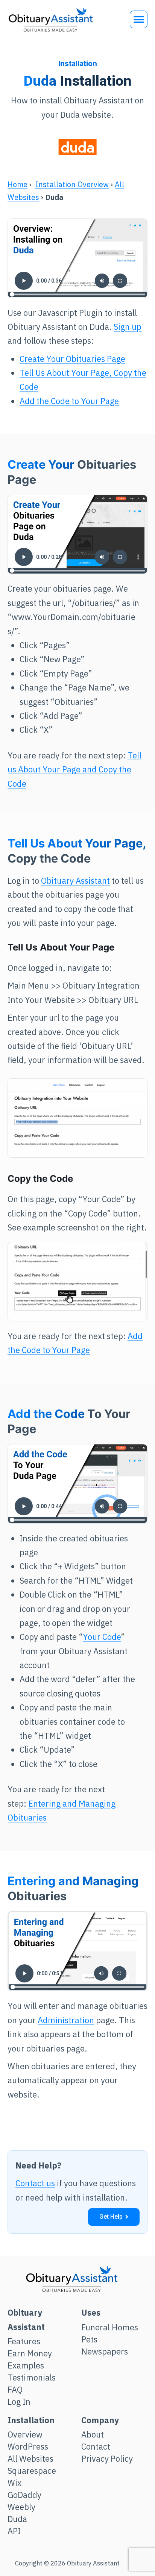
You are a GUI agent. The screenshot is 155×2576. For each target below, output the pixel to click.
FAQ (15, 2390)
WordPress (28, 2447)
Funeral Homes (110, 2327)
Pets (89, 2339)
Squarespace (32, 2471)
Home (17, 184)
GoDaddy (24, 2495)
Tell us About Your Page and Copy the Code (74, 769)
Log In (19, 2402)
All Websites (30, 2459)
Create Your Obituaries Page (72, 359)
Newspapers (105, 2351)
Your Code (102, 1637)
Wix (14, 2483)
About (93, 2435)
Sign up (128, 327)
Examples (26, 2365)
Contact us (35, 2183)
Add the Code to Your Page (69, 401)
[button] (139, 19)
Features (24, 2341)
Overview (25, 2435)
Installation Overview (72, 184)
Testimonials (32, 2378)
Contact (96, 2447)
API (14, 2531)
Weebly (21, 2507)
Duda (17, 2519)
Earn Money (30, 2353)
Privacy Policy (107, 2459)
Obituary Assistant (75, 880)
